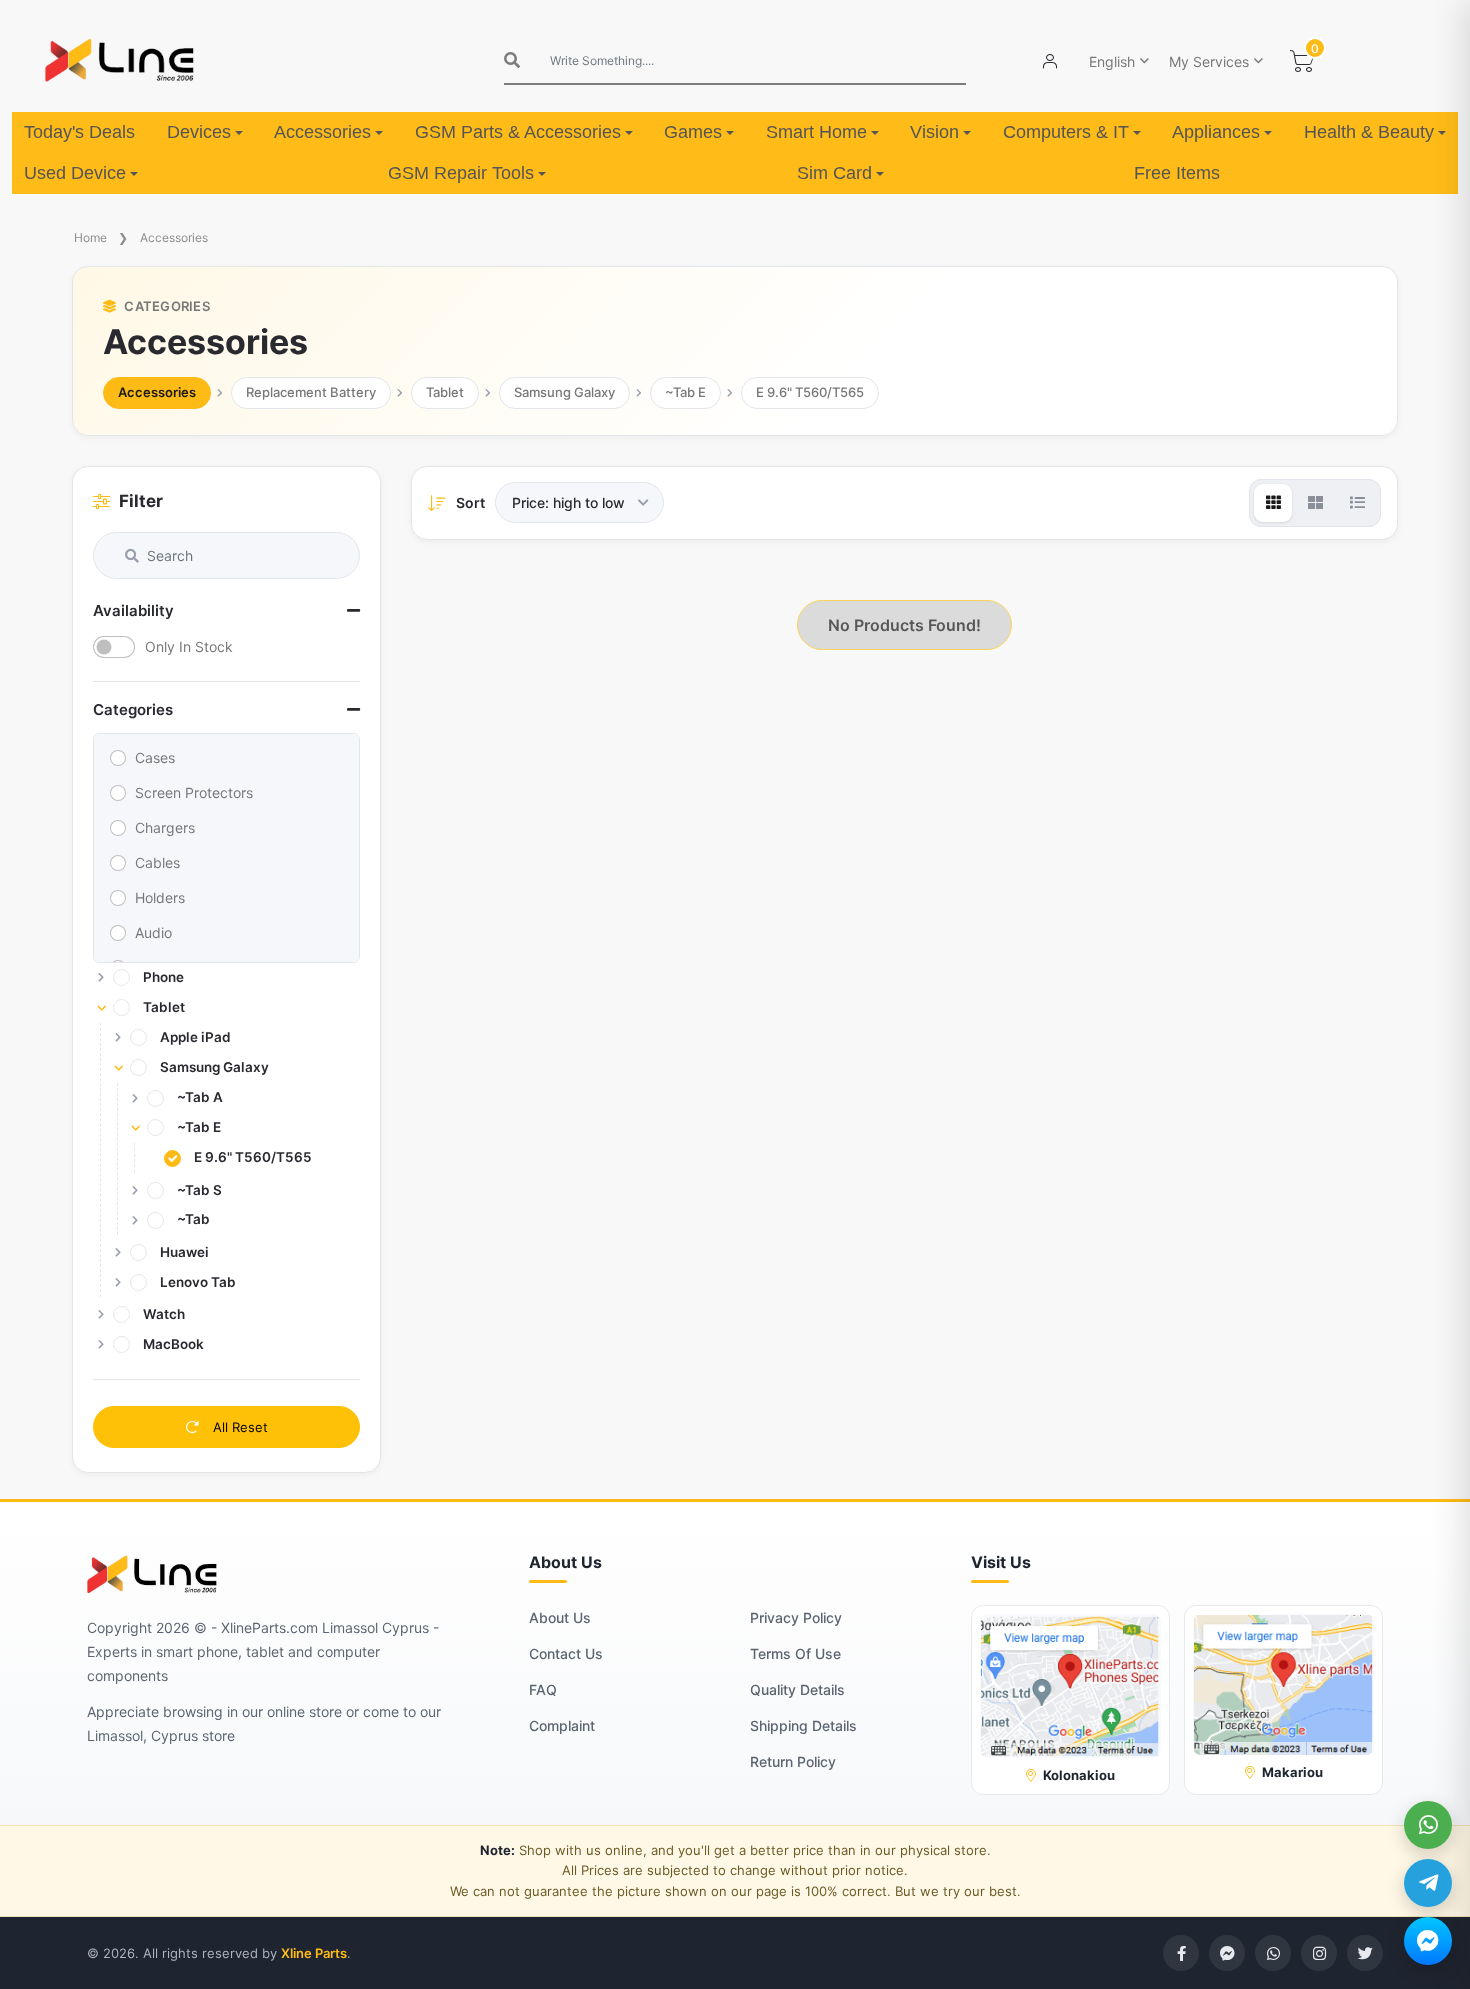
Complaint (562, 1725)
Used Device (75, 173)
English (1112, 61)
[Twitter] (1365, 1953)
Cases (155, 757)
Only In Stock (189, 646)
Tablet (445, 392)
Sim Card (834, 173)
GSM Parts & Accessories (518, 132)
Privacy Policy (796, 1617)
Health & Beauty (1369, 132)
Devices (199, 132)
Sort (470, 502)
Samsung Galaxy (564, 392)
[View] (1273, 503)
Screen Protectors (194, 792)
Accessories (322, 132)
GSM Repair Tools (461, 173)
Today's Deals (79, 132)
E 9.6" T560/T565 (810, 392)
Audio (153, 932)
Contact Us (566, 1653)
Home (90, 237)
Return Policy (793, 1761)
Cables (157, 862)
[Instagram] (1319, 1953)
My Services (1209, 61)
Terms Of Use (795, 1653)
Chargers (165, 827)
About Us (560, 1617)
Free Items (1177, 173)
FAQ (543, 1689)
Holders (160, 897)
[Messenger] (1428, 1941)
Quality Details (797, 1689)
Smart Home (816, 132)
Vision (934, 132)
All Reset (238, 1427)
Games (693, 132)
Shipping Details (803, 1725)
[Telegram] (1428, 1883)
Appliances (1216, 132)
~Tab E (685, 392)
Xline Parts (314, 1953)
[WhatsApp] (1428, 1825)
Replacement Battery (311, 392)
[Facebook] (1181, 1953)
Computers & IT (1066, 132)
